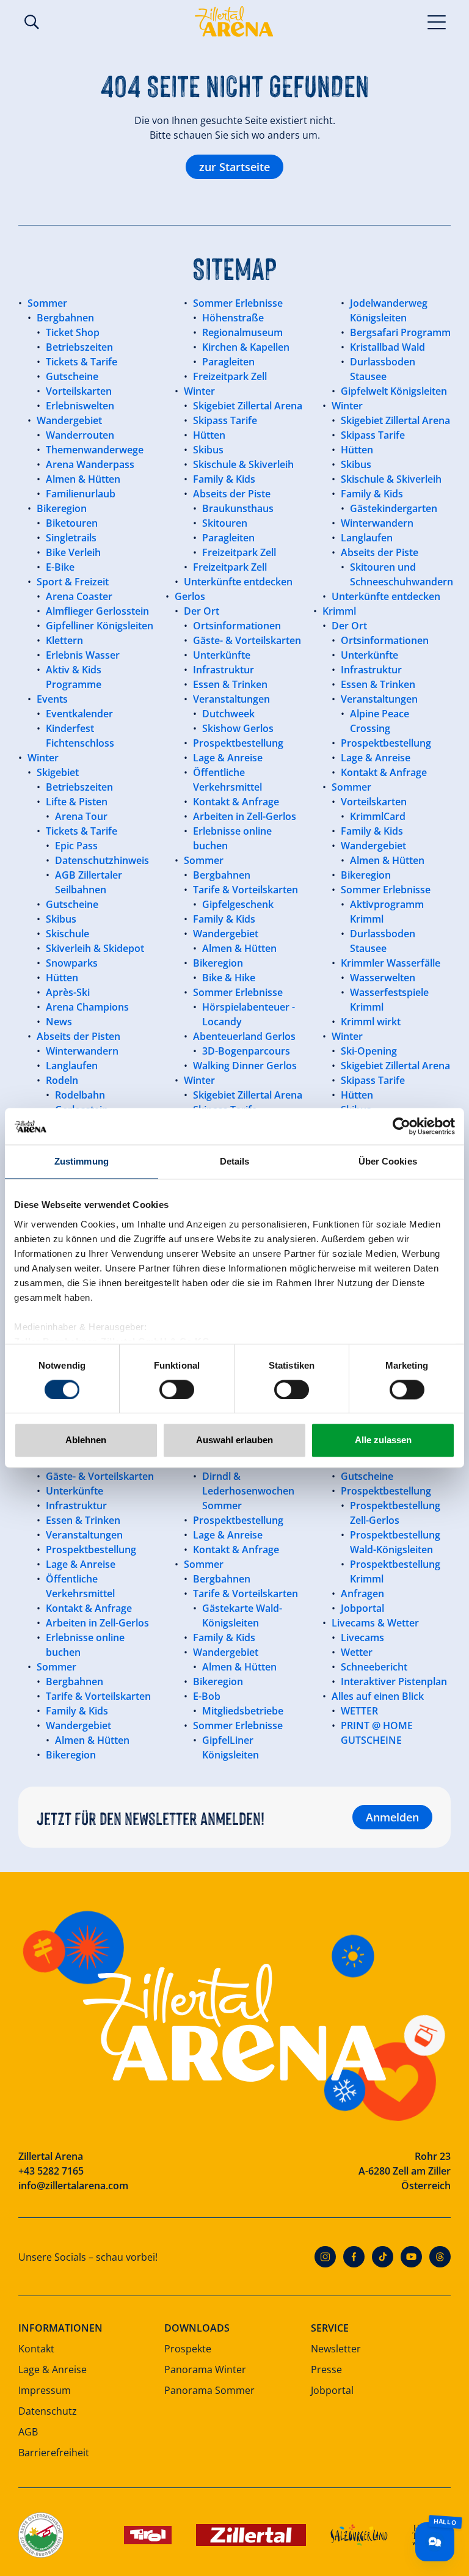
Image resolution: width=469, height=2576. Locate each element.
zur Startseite (234, 167)
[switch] (177, 1389)
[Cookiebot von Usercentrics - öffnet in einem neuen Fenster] (402, 1126)
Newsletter (336, 2349)
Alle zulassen (383, 1440)
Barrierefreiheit (54, 2453)
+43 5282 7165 (51, 2171)
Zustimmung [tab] (82, 1161)
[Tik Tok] (383, 2257)
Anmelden (392, 1817)
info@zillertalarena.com (73, 2186)
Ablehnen (86, 1440)
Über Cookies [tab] (388, 1161)
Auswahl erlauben (234, 1440)
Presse (326, 2369)
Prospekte (188, 2349)
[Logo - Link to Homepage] (234, 21)
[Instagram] (325, 2257)
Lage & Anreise (53, 2369)
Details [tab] (235, 1161)
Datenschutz (48, 2411)
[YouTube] (411, 2257)
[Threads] (440, 2257)
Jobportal (332, 2390)
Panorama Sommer (209, 2390)
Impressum (45, 2390)
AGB (28, 2432)
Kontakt (36, 2349)
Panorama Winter (205, 2369)
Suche (32, 22)
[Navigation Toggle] (437, 21)
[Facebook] (354, 2257)
